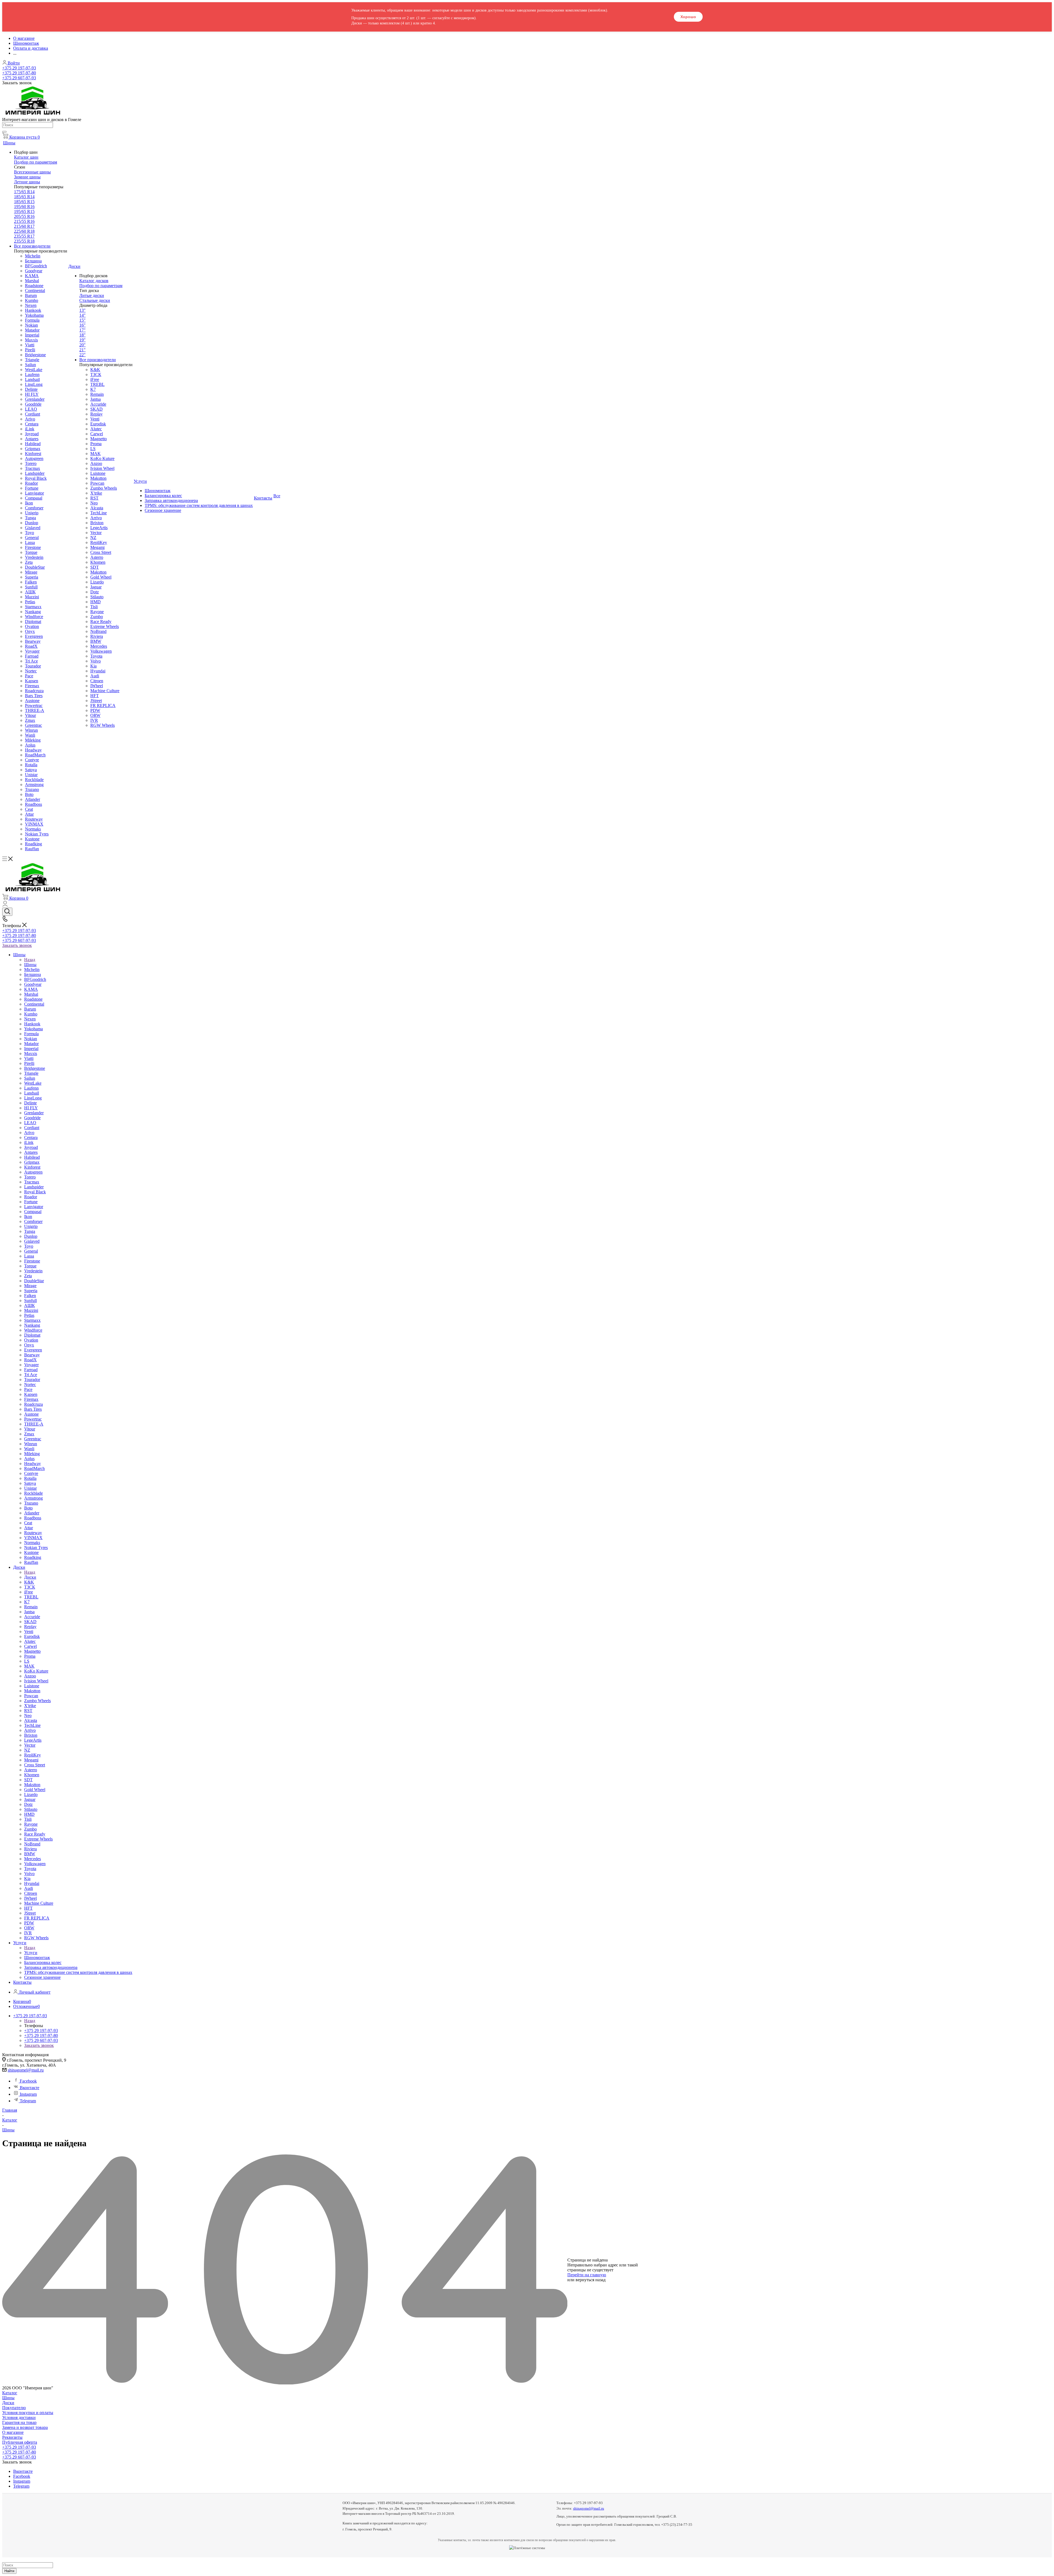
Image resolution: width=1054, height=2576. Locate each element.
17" (82, 330)
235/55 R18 (24, 241)
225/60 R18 (24, 231)
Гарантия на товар (19, 2422)
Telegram (28, 2101)
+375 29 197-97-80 (19, 73)
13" (82, 310)
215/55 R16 (24, 221)
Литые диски (92, 295)
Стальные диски (95, 300)
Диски (30, 1577)
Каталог (10, 2393)
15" (82, 320)
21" (82, 350)
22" (82, 355)
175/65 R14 (24, 192)
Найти (9, 2571)
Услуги (31, 1953)
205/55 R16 (24, 216)
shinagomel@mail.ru (26, 2070)
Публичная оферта (20, 2442)
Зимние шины (27, 177)
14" (82, 315)
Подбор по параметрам (36, 162)
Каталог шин (26, 157)
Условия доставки (19, 2418)
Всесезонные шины (32, 172)
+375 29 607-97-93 (19, 78)
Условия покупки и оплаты (28, 2413)
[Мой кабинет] (5, 905)
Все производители (32, 246)
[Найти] (4, 132)
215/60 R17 (24, 226)
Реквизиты (12, 2437)
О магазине (13, 2432)
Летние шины (27, 182)
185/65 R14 (24, 197)
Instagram (28, 2094)
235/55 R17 (24, 236)
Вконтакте (30, 2088)
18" (82, 335)
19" (82, 340)
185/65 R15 (24, 202)
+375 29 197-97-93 (19, 68)
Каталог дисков (94, 281)
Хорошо (688, 17)
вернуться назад (591, 2280)
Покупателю (14, 2408)
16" (82, 325)
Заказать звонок (17, 945)
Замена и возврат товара (25, 2427)
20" (82, 345)
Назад (30, 960)
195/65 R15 (24, 211)
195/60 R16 (24, 207)
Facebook (28, 2081)
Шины (30, 965)
